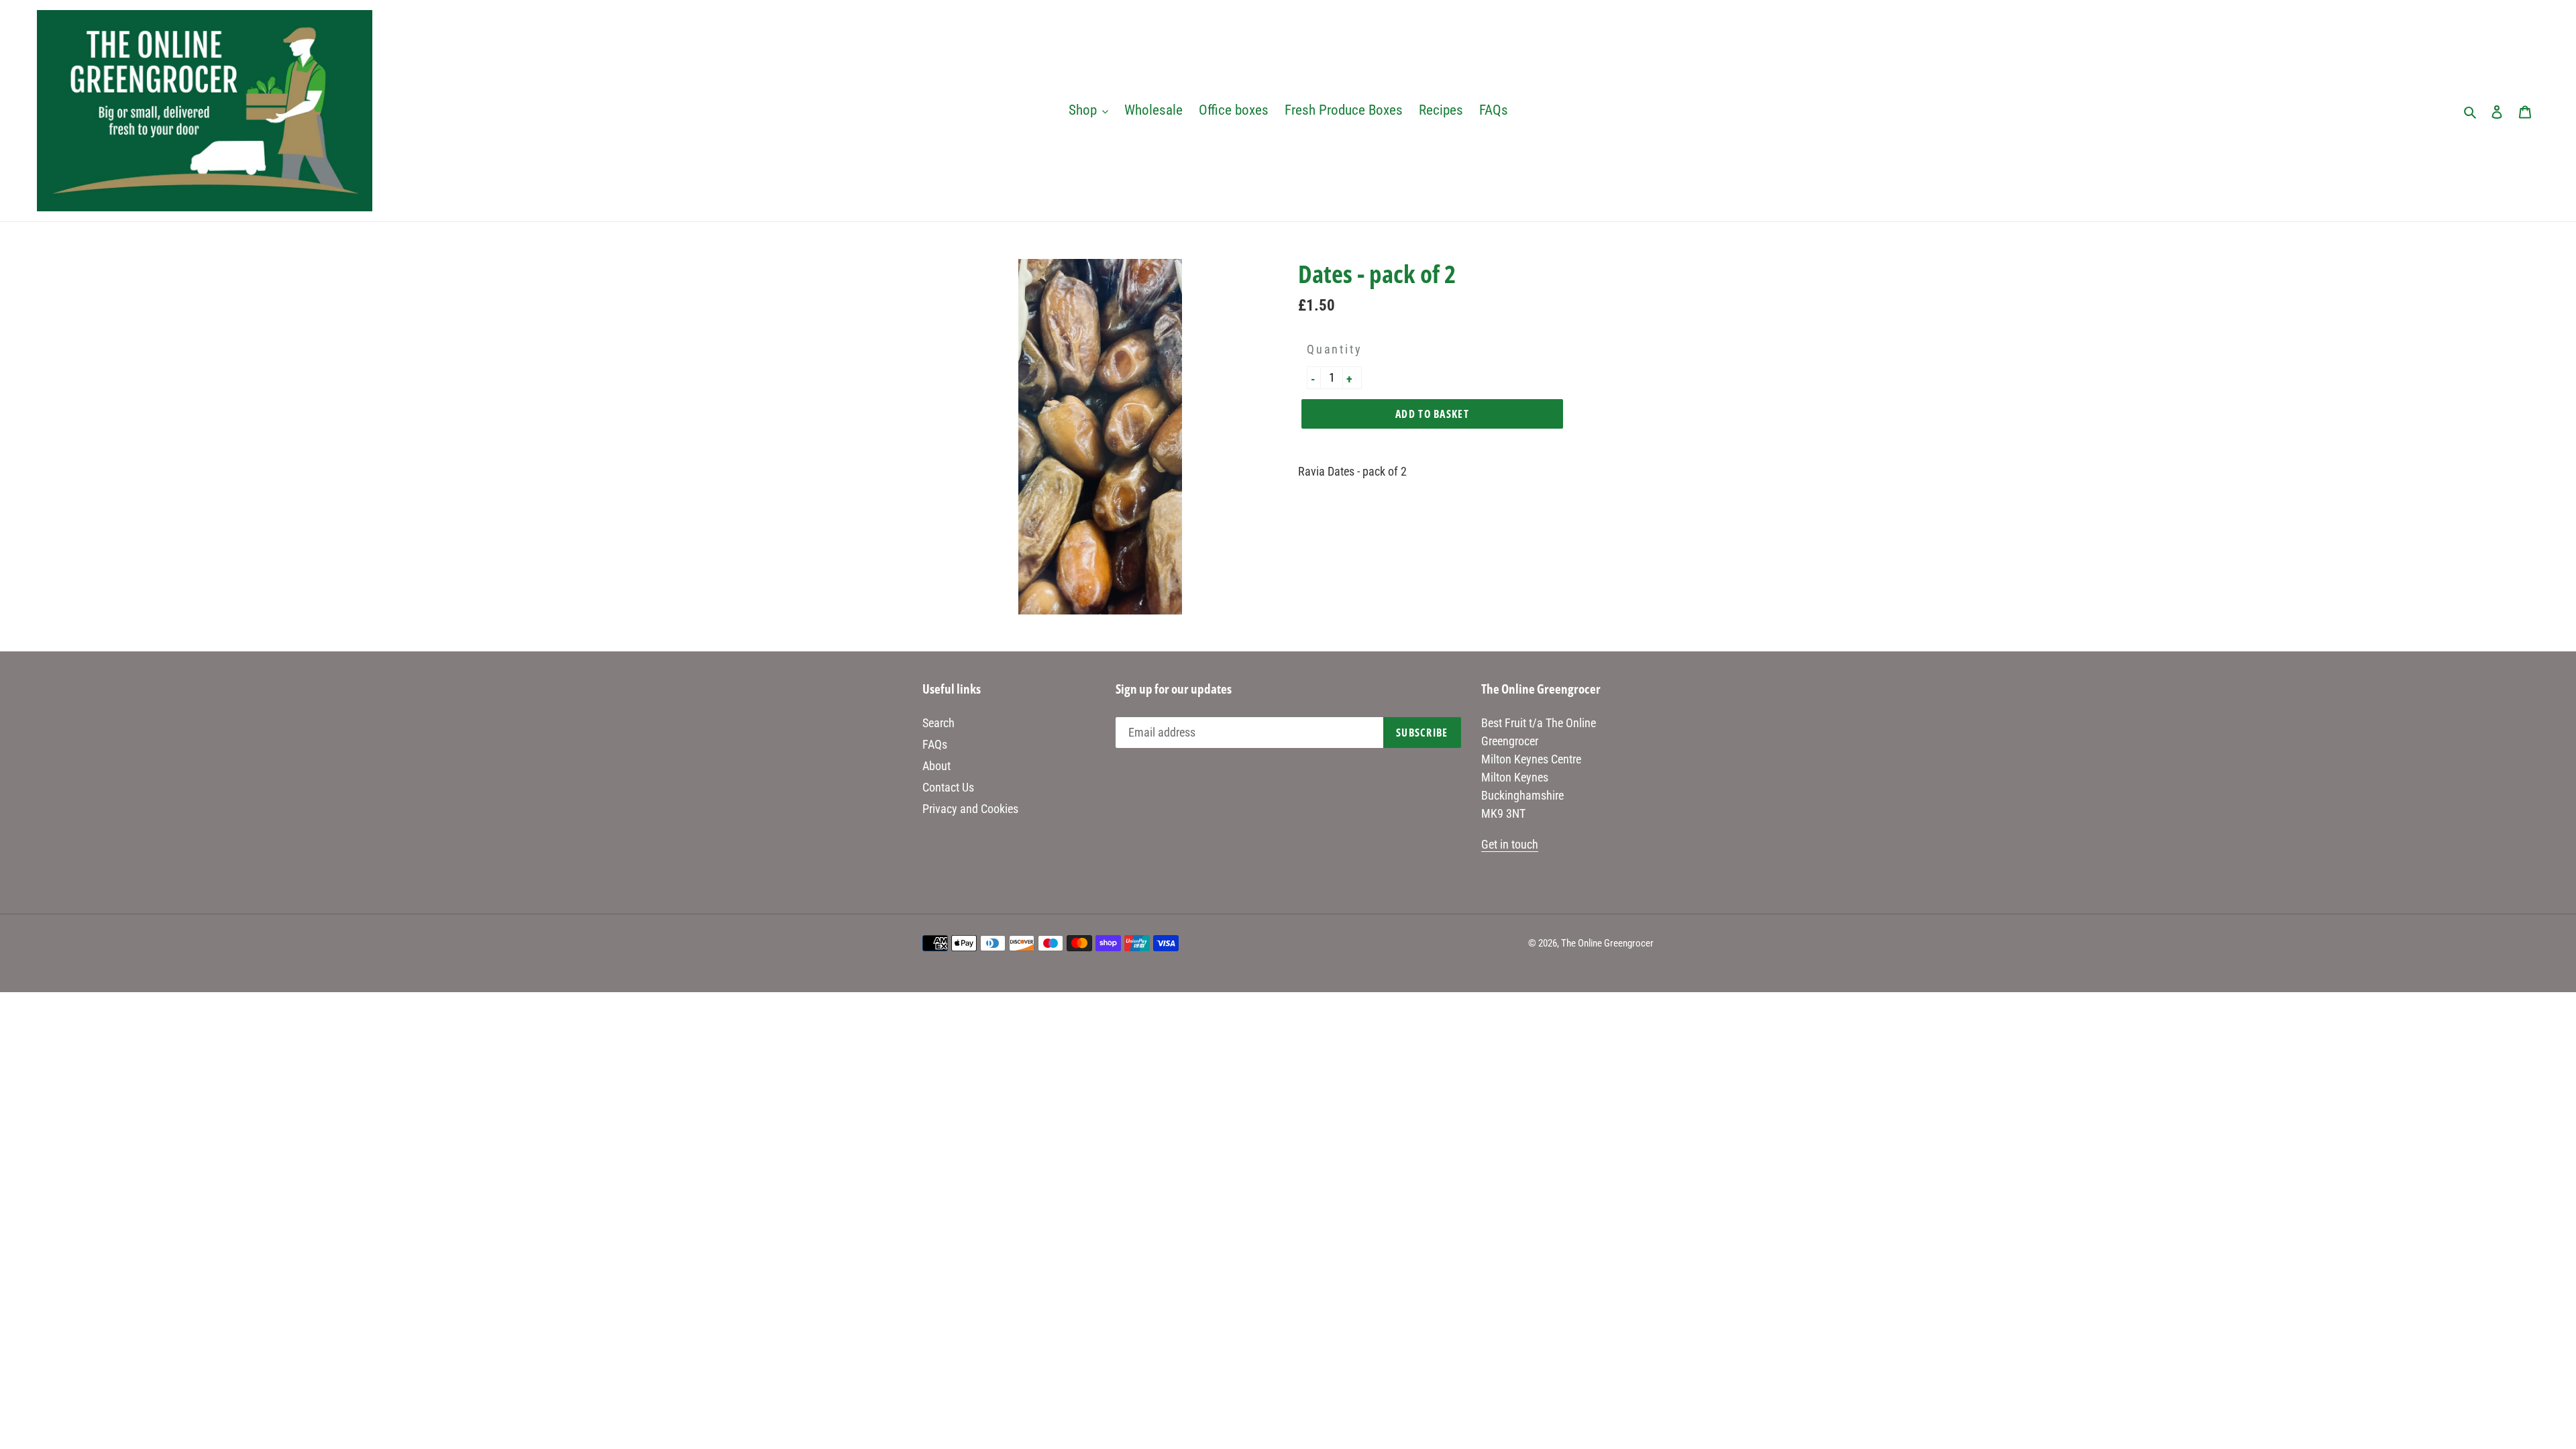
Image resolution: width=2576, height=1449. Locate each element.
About (936, 766)
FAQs (935, 744)
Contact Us (948, 787)
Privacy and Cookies (970, 809)
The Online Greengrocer (1607, 943)
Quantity (1334, 349)
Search (938, 723)
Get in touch (1510, 844)
